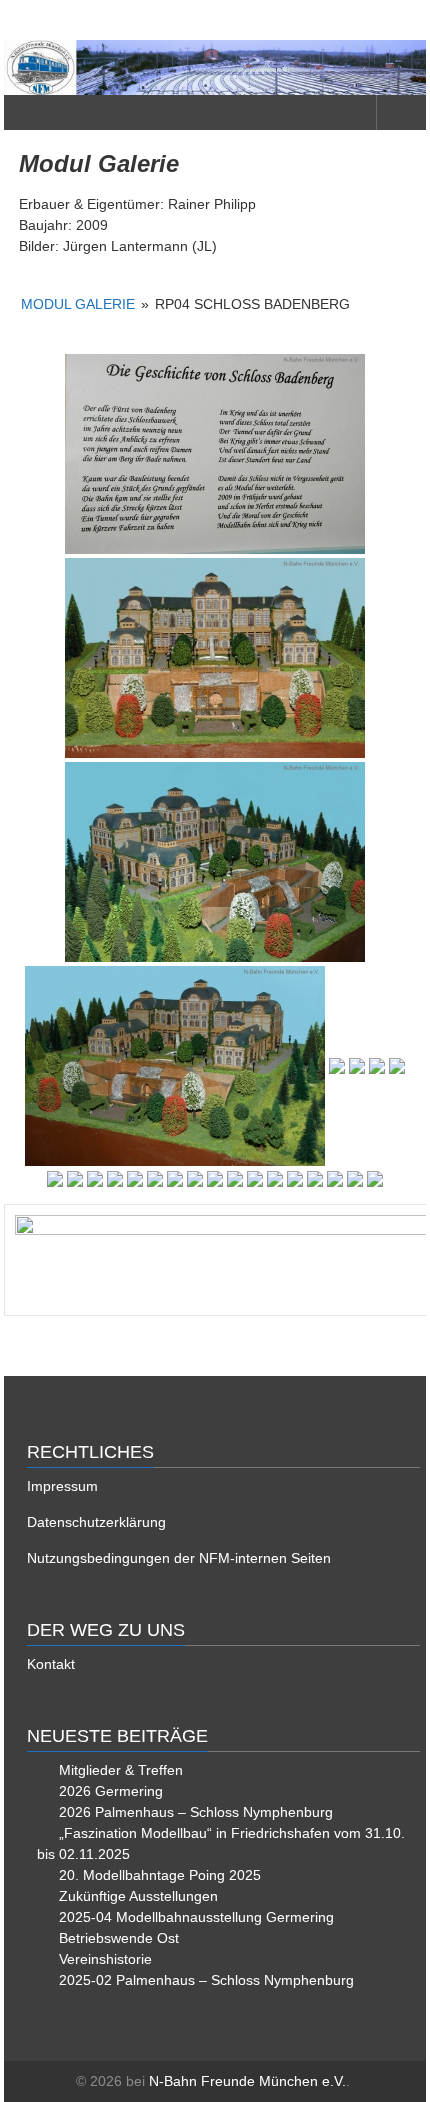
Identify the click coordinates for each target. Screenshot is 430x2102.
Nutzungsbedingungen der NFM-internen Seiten (179, 1558)
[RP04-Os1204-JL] (135, 1179)
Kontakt (51, 1664)
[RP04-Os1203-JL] (115, 1179)
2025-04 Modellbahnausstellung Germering (196, 1917)
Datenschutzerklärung (96, 1522)
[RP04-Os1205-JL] (155, 1179)
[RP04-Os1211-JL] (275, 1179)
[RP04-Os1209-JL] (235, 1179)
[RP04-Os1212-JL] (295, 1179)
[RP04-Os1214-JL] (335, 1179)
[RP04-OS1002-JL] (215, 862)
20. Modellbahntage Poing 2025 (160, 1875)
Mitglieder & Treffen (121, 1770)
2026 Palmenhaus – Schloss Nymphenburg (196, 1812)
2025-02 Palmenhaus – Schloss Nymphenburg (206, 1980)
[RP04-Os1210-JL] (255, 1179)
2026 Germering (111, 1791)
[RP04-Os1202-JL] (95, 1179)
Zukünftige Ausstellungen (138, 1896)
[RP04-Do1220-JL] (215, 454)
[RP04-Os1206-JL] (175, 1179)
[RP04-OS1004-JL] (337, 1066)
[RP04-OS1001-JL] (215, 658)
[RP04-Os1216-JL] (375, 1179)
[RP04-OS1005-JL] (357, 1066)
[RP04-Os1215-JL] (355, 1179)
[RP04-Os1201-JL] (75, 1179)
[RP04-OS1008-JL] (55, 1179)
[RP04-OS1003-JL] (175, 1066)
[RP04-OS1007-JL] (397, 1066)
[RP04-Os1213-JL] (315, 1179)
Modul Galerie (78, 304)
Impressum (62, 1486)
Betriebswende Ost (119, 1938)
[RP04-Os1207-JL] (195, 1179)
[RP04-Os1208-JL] (215, 1179)
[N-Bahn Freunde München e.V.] (214, 67)
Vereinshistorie (105, 1959)
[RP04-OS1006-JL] (377, 1066)
